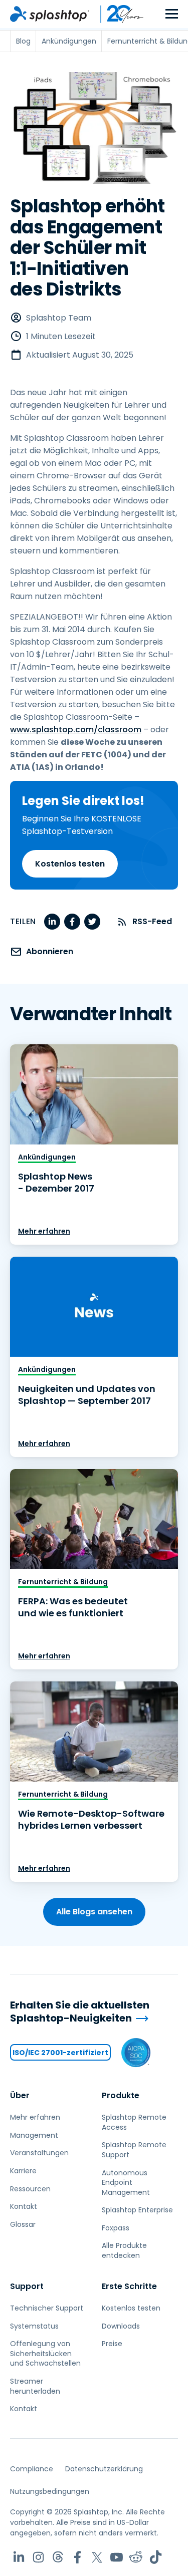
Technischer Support (47, 2308)
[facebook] (72, 922)
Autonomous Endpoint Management (126, 2183)
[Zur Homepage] (50, 14)
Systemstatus (34, 2326)
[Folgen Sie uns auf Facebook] (77, 2557)
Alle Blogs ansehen (94, 1912)
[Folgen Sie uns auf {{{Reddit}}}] (136, 2557)
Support (27, 2286)
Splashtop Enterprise (137, 2210)
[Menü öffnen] (172, 14)
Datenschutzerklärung (104, 2469)
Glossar (23, 2224)
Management (34, 2135)
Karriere (23, 2171)
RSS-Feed (152, 921)
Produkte (121, 2095)
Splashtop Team (59, 318)
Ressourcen (30, 2189)
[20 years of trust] (117, 14)
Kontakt (24, 2206)
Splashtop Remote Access (134, 2122)
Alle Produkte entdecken (124, 2250)
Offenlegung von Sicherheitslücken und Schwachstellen (45, 2353)
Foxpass (116, 2228)
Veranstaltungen (39, 2153)
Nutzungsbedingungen (50, 2491)
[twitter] (92, 922)
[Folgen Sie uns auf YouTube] (117, 2557)
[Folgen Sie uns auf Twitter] (97, 2557)
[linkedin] (52, 922)
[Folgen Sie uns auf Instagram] (38, 2557)
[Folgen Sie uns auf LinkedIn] (19, 2557)
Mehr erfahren (44, 1231)
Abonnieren (50, 951)
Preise (112, 2344)
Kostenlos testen (70, 864)
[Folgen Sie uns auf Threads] (58, 2557)
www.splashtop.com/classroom (76, 730)
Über (20, 2095)
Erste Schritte (129, 2286)
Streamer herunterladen (35, 2386)
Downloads (121, 2326)
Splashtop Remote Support (134, 2150)
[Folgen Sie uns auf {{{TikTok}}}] (156, 2557)
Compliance (32, 2469)
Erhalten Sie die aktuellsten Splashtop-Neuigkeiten (80, 2012)
